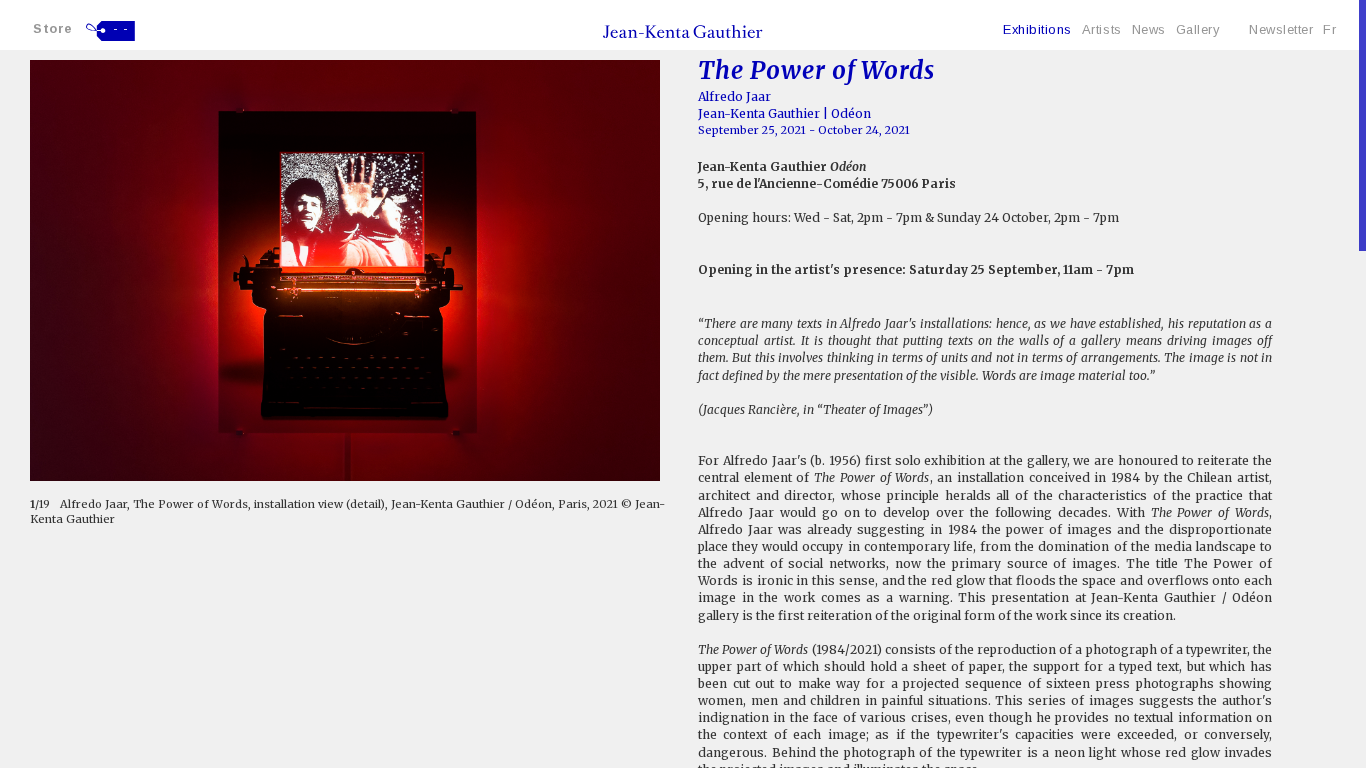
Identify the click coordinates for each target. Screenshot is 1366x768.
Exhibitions (1037, 29)
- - (121, 29)
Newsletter (1281, 29)
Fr (1329, 29)
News (1149, 29)
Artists (1102, 29)
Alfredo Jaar (734, 96)
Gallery (1198, 29)
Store (53, 28)
